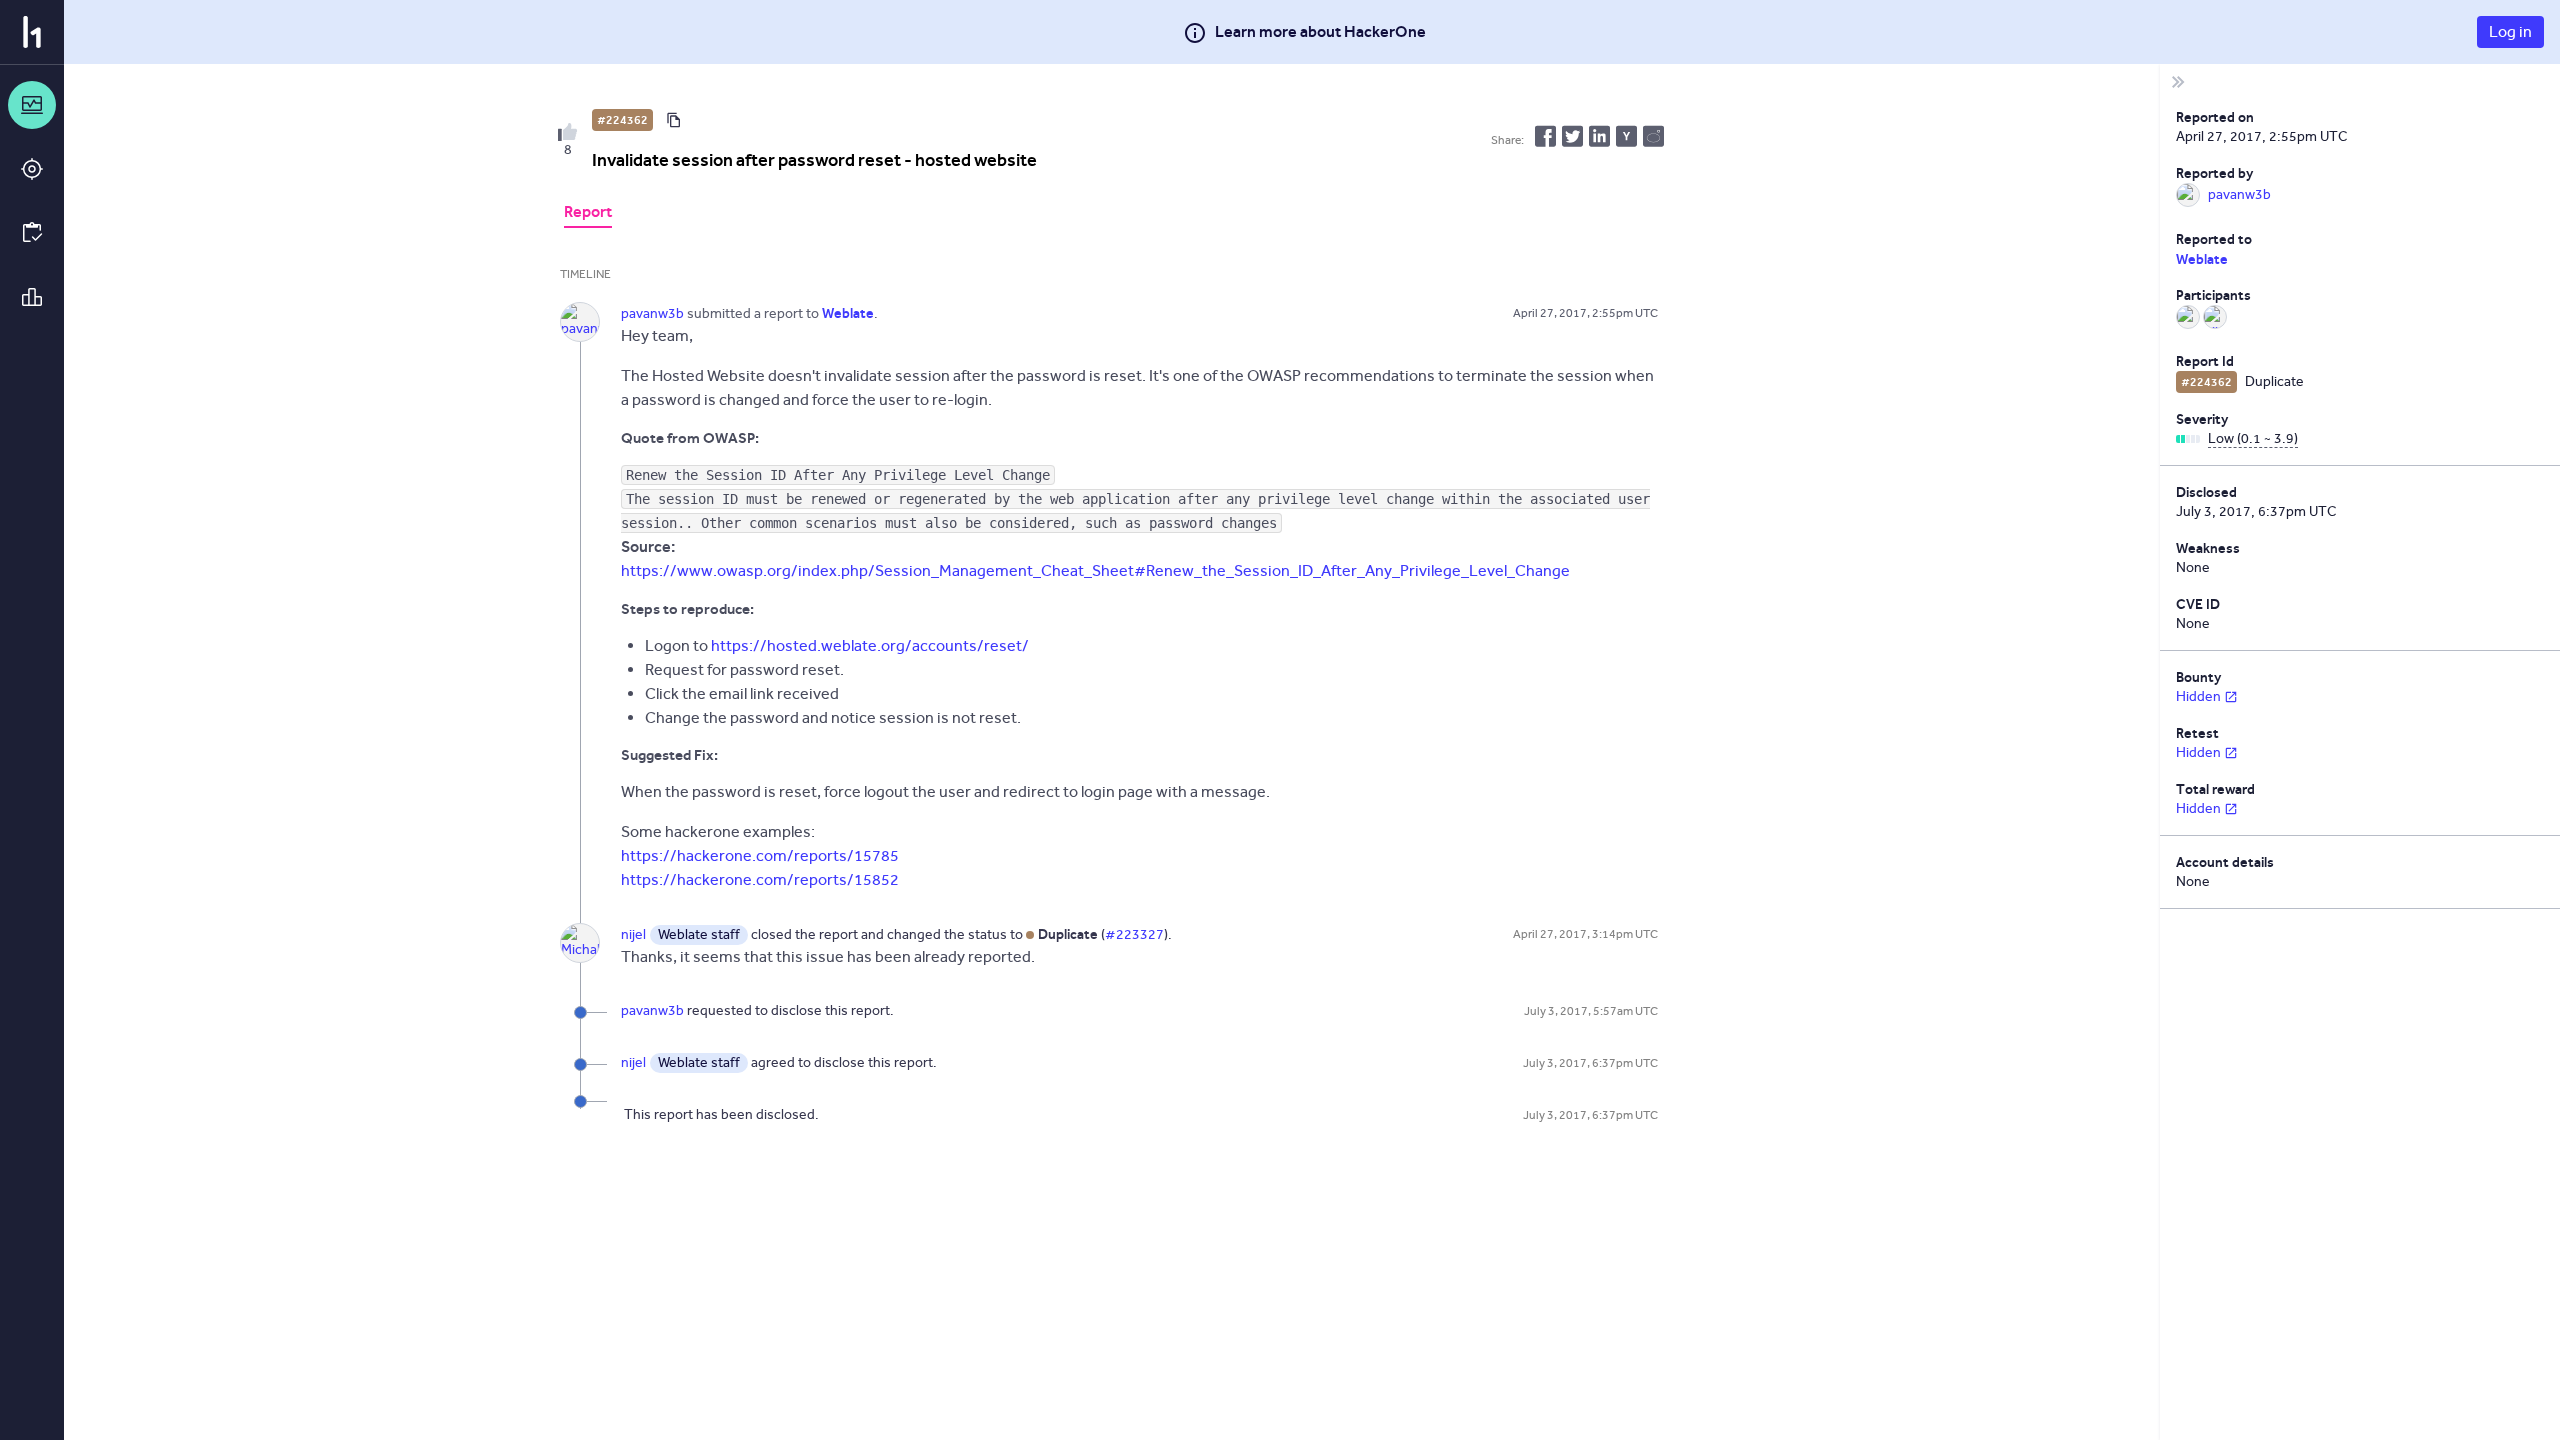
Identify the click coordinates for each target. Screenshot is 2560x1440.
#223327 (1134, 934)
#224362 (622, 120)
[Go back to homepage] (32, 32)
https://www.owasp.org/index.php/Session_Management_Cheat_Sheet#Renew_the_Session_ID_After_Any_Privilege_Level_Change (1095, 570)
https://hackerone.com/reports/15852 (760, 879)
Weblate (2202, 259)
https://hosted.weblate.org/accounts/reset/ (870, 645)
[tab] (588, 214)
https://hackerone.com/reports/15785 (760, 855)
